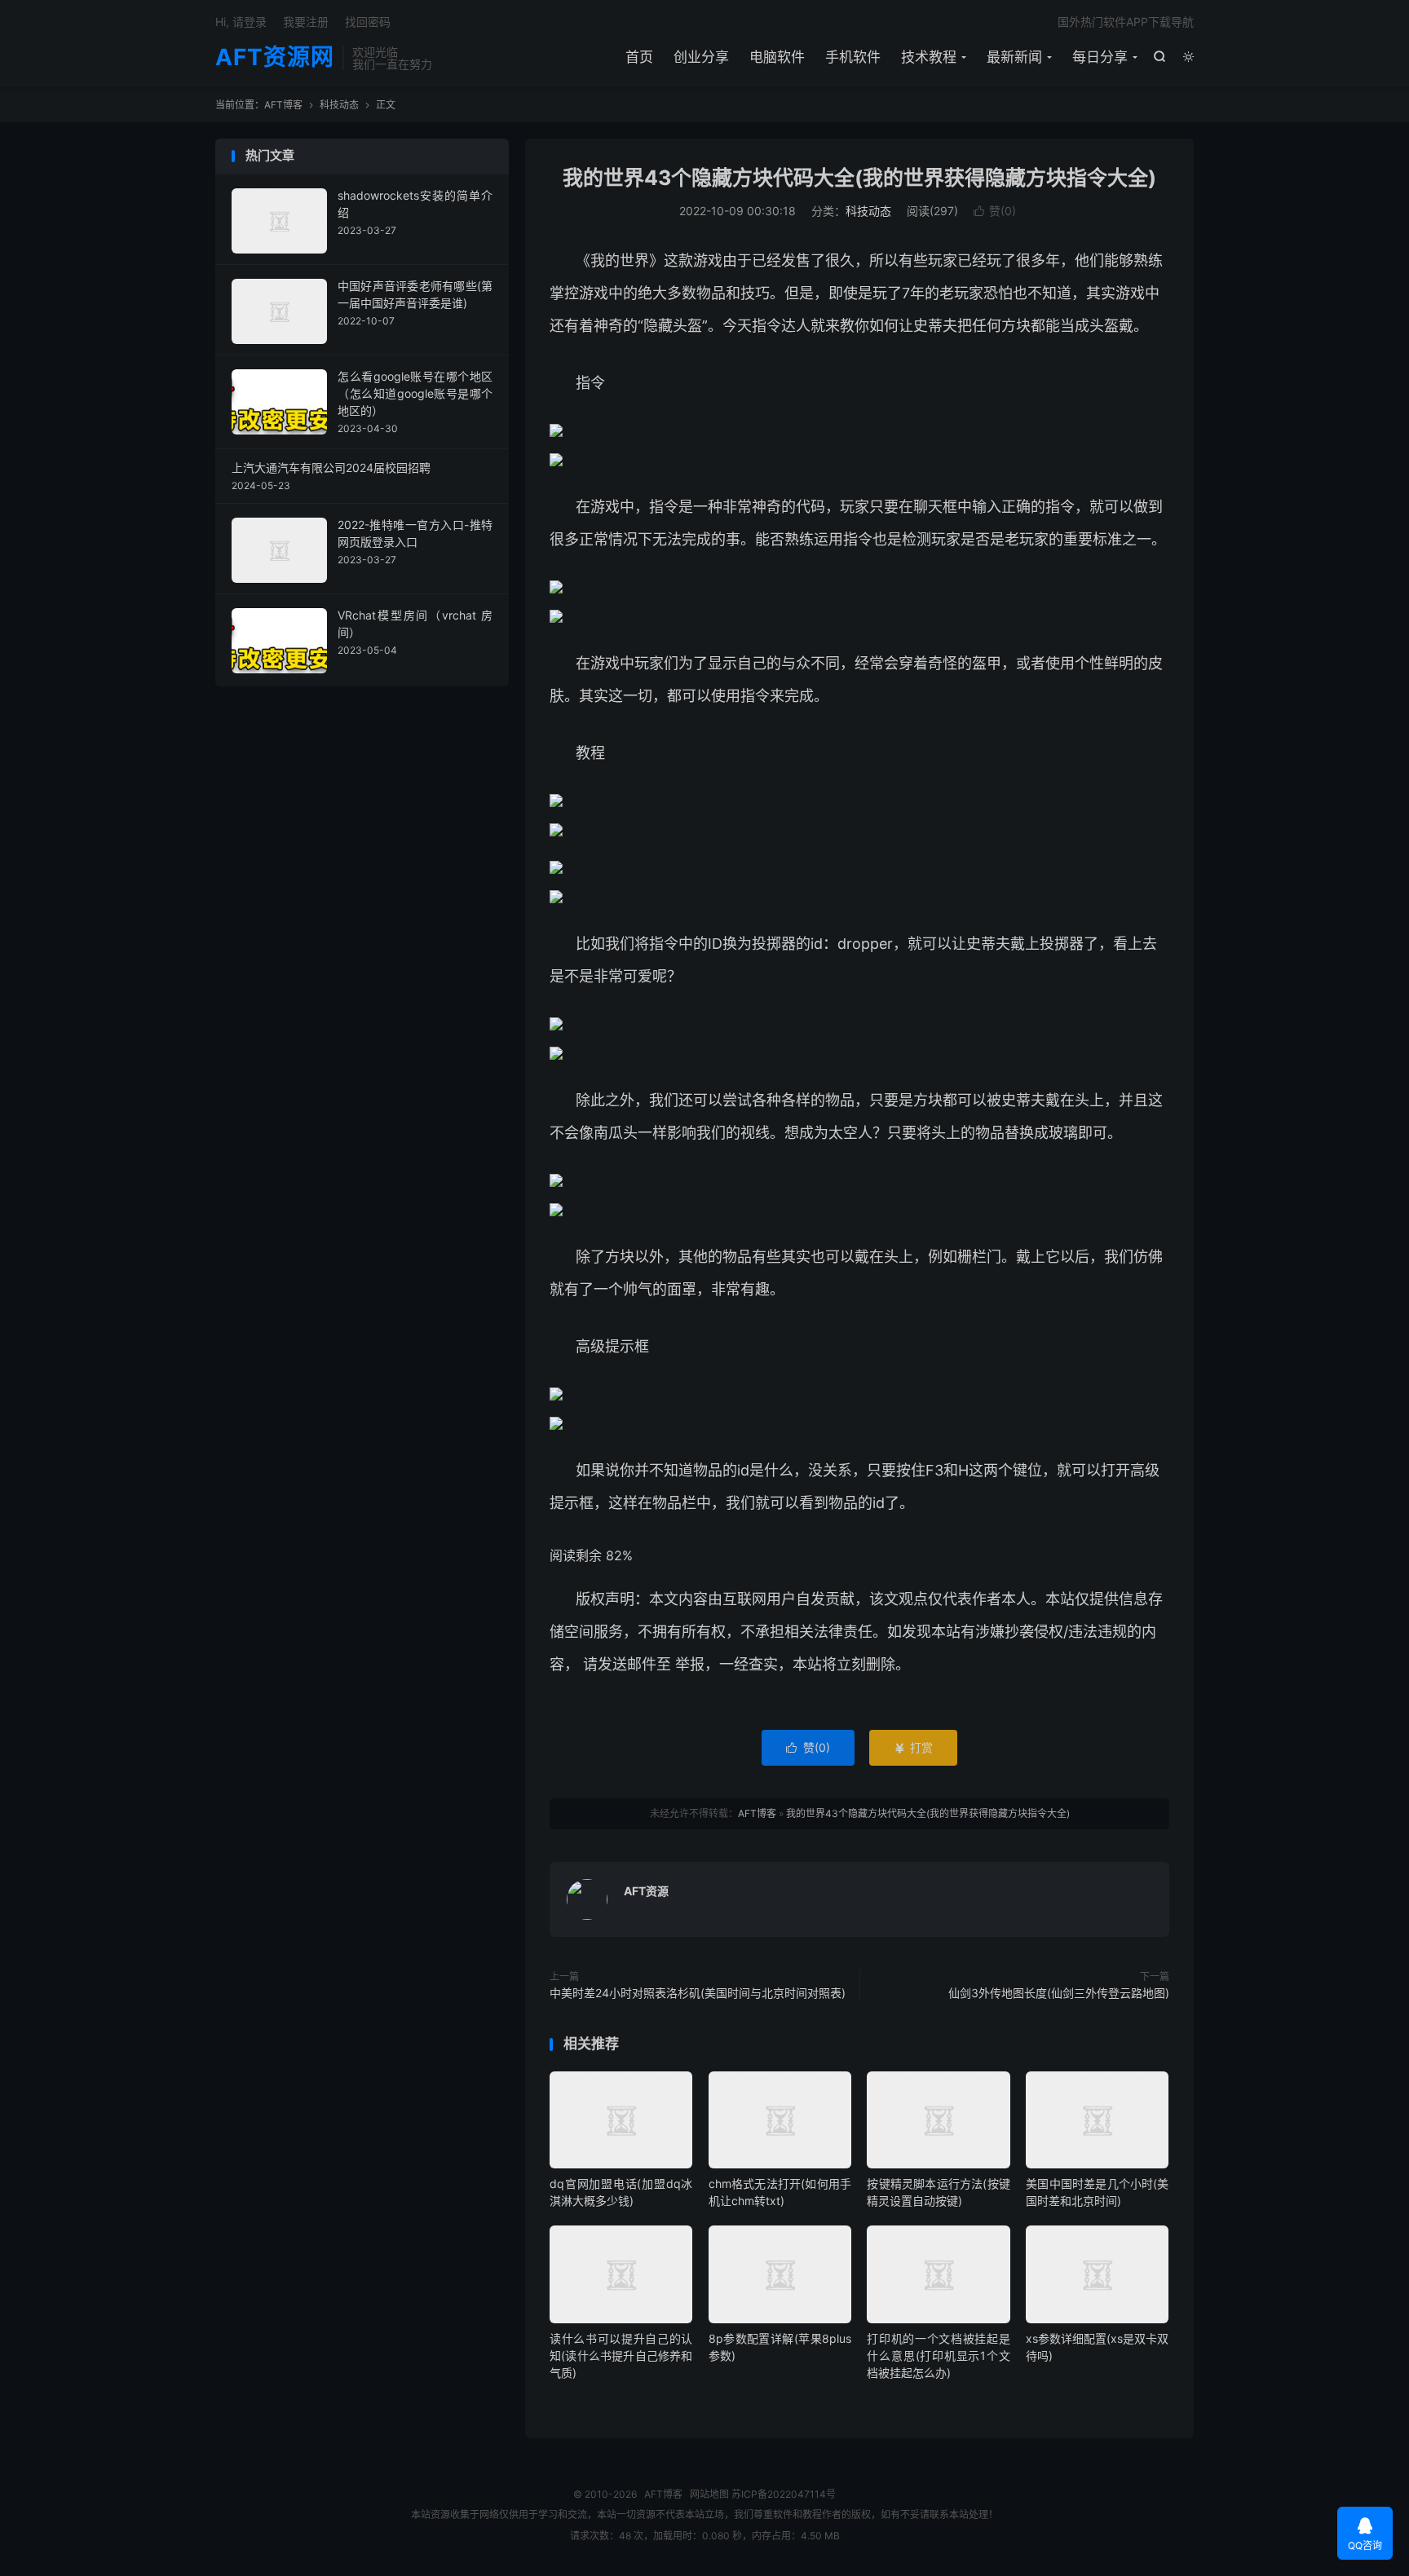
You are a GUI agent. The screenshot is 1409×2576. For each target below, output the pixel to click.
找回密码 (368, 22)
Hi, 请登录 (241, 22)
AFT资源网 (275, 58)
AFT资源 (646, 1891)
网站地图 (709, 2494)
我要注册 (306, 22)
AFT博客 (283, 105)
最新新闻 (1014, 57)
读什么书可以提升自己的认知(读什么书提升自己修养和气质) (621, 2355)
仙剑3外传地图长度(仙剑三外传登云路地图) (1059, 1993)
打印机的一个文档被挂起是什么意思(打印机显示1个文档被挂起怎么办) (938, 2355)
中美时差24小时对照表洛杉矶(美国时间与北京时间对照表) (698, 1993)
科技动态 (339, 105)
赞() (995, 211)
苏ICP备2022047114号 (784, 2494)
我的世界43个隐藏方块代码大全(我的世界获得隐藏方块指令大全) (859, 178)
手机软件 (853, 57)
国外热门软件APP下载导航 (1126, 22)
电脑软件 (777, 57)
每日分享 (1100, 57)
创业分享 (701, 57)
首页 (639, 57)
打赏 (913, 1747)
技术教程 (929, 57)
